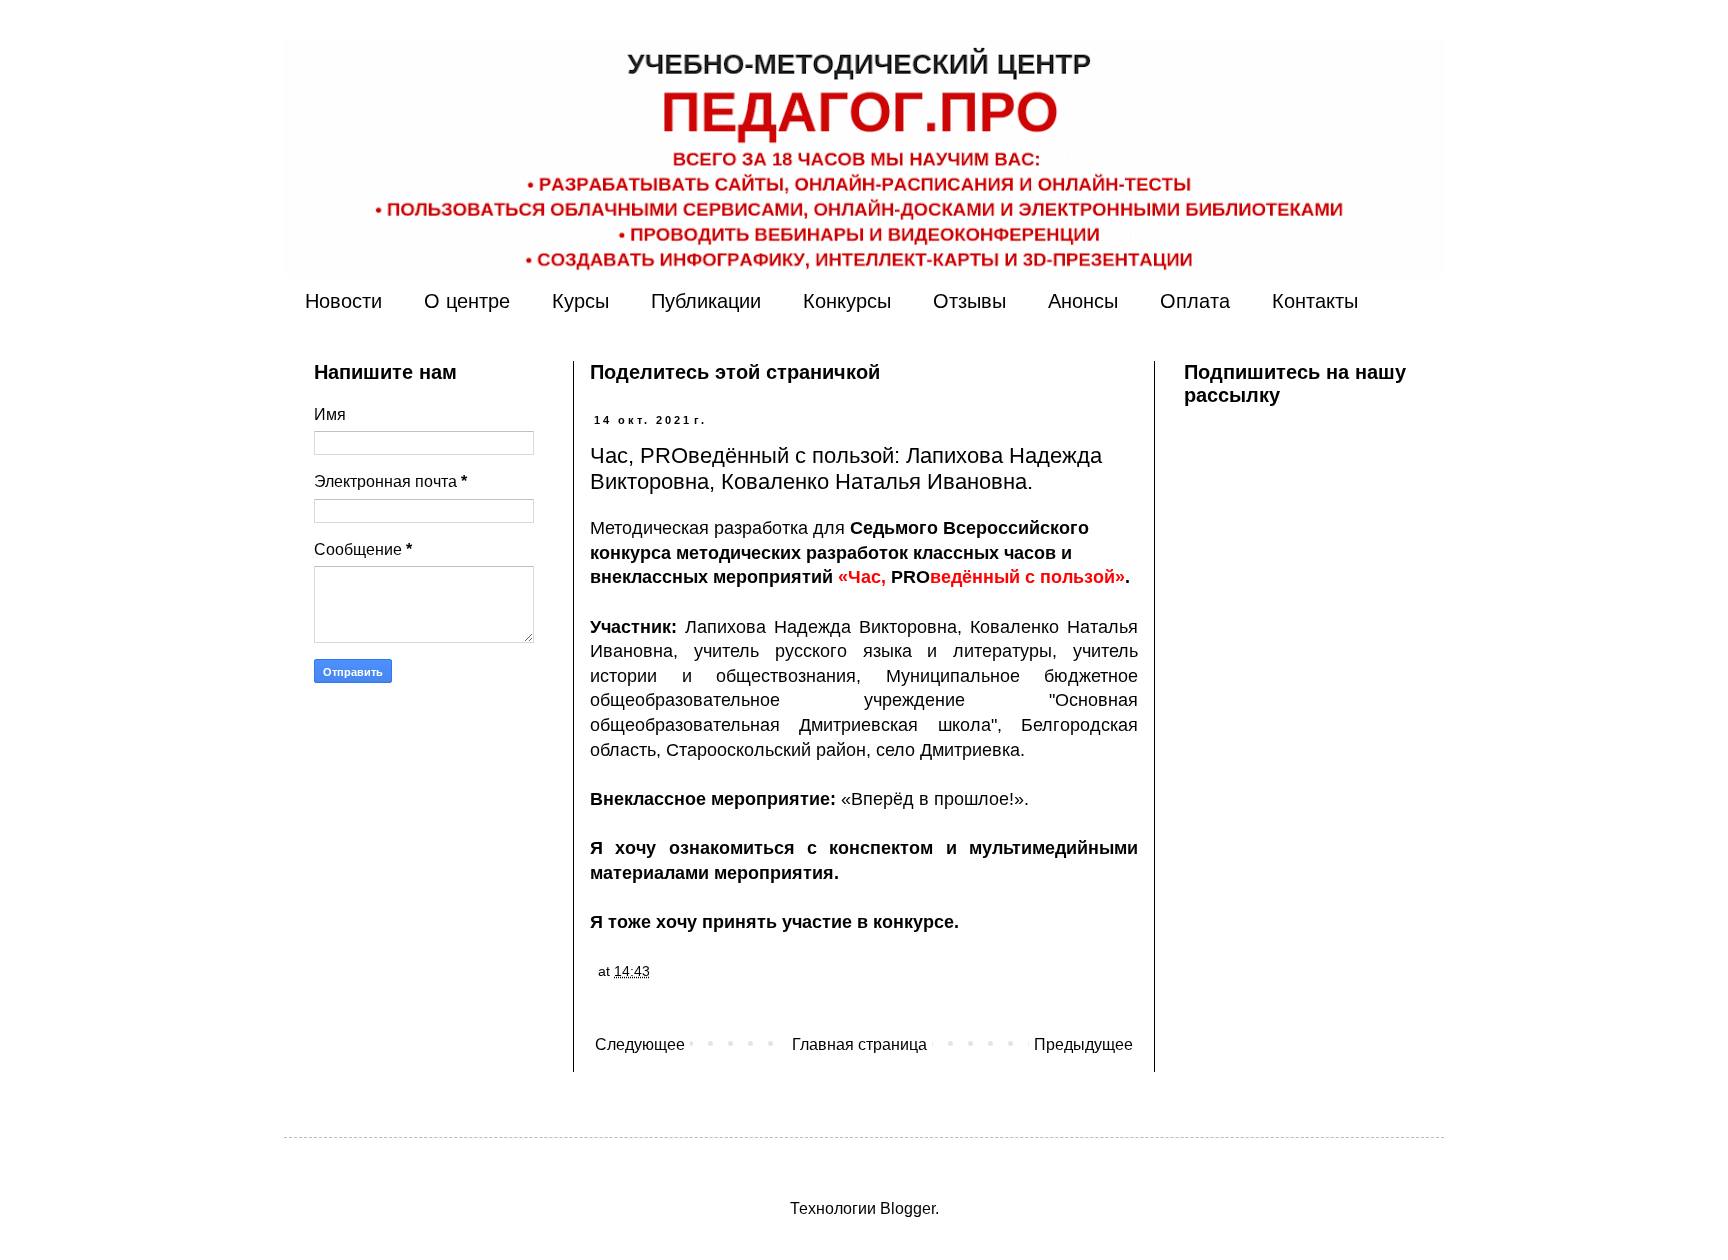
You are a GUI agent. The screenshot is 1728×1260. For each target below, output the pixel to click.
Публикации (706, 301)
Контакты (1315, 301)
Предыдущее (1083, 1044)
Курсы (580, 301)
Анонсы (1083, 301)
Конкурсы (847, 301)
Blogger (907, 1208)
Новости (343, 301)
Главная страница (859, 1044)
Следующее (640, 1044)
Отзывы (969, 301)
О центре (467, 301)
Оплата (1195, 301)
